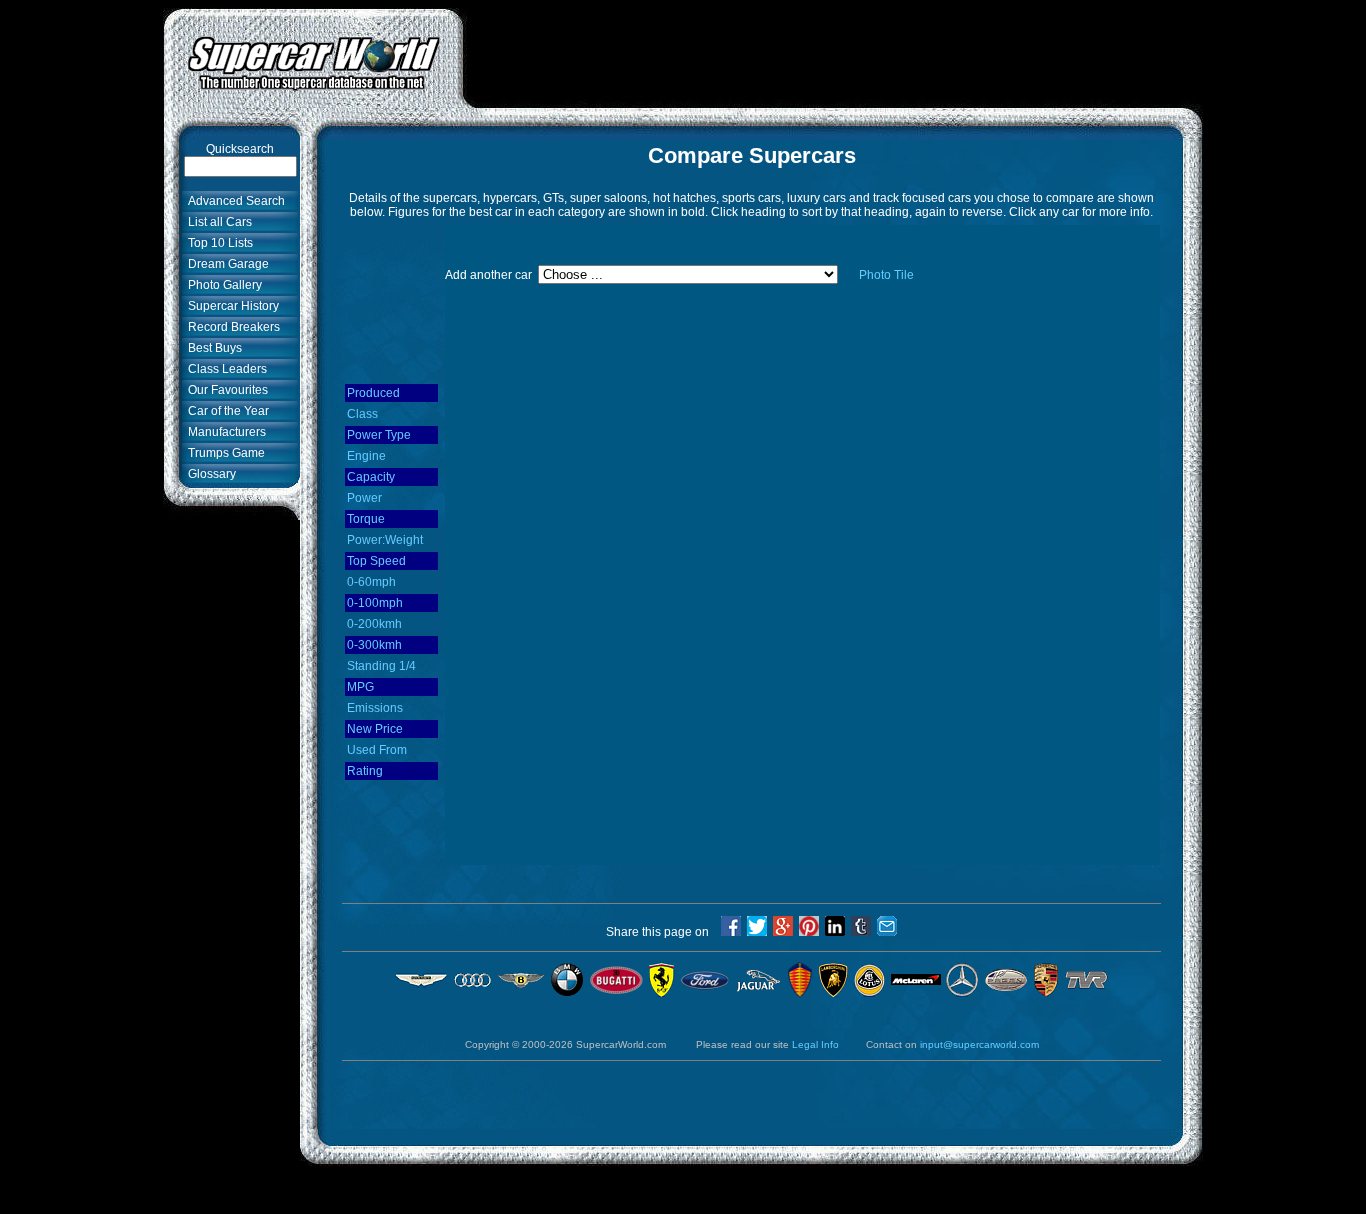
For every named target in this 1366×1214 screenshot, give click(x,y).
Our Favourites (225, 390)
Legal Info (815, 1044)
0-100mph (375, 603)
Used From (377, 750)
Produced (373, 393)
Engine (366, 456)
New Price (375, 729)
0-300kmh (374, 645)
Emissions (375, 708)
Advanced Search (233, 201)
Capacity (371, 477)
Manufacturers (224, 432)
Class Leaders (224, 369)
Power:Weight (385, 540)
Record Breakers (231, 327)
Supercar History (230, 306)
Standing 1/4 (381, 666)
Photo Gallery (222, 285)
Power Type (379, 435)
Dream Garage (225, 264)
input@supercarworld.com (979, 1044)
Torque (366, 519)
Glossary (209, 474)
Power (364, 498)
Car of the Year (225, 411)
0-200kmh (374, 624)
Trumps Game (223, 453)
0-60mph (371, 582)
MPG (360, 687)
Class (362, 414)
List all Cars (217, 222)
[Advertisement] (833, 53)
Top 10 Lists (217, 243)
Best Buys (212, 348)
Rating (365, 771)
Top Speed (376, 561)
